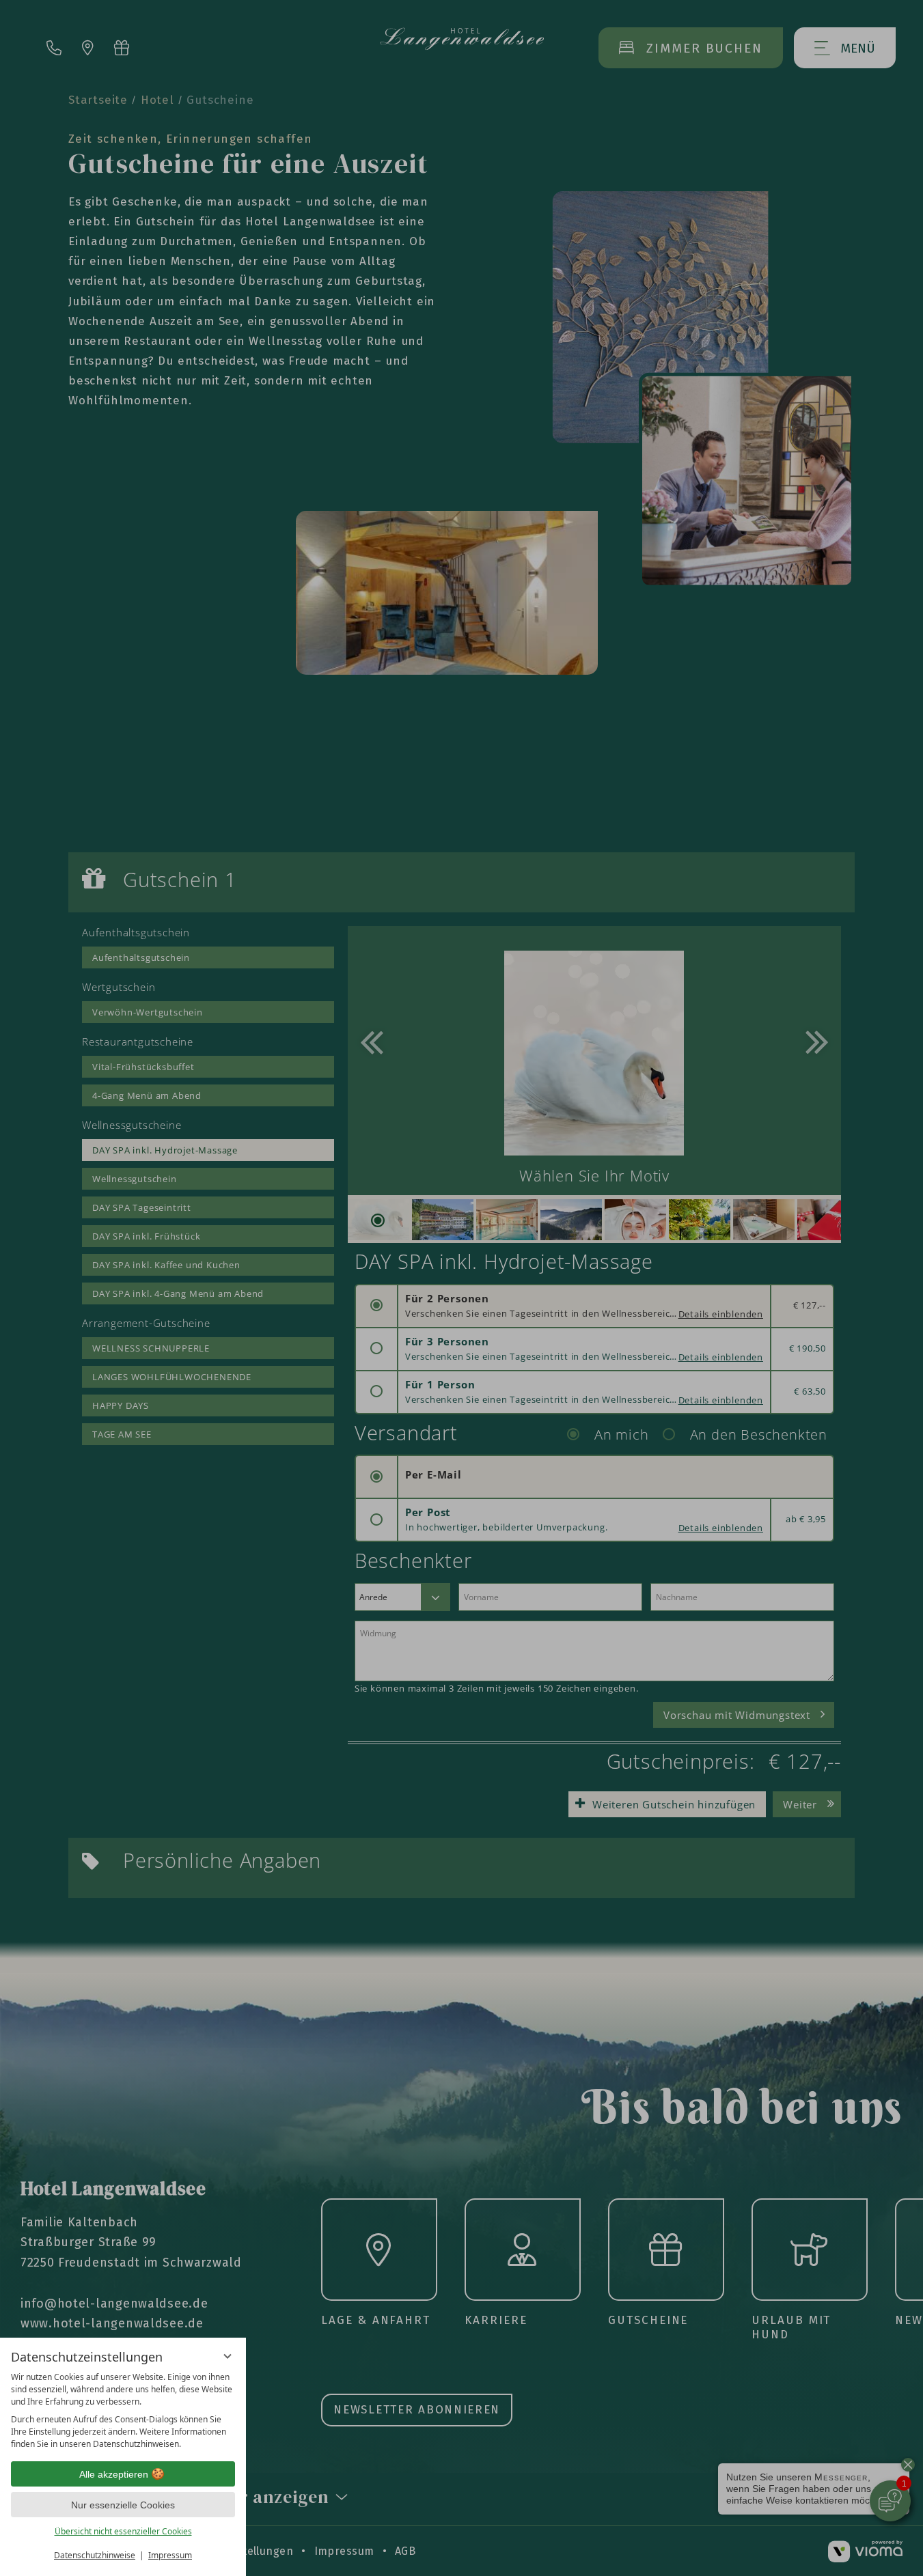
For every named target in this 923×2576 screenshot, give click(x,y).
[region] (123, 2411)
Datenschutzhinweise (95, 2555)
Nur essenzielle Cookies (123, 2505)
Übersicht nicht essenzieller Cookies (123, 2531)
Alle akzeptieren (114, 2474)
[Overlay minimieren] (228, 2356)
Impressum (170, 2555)
